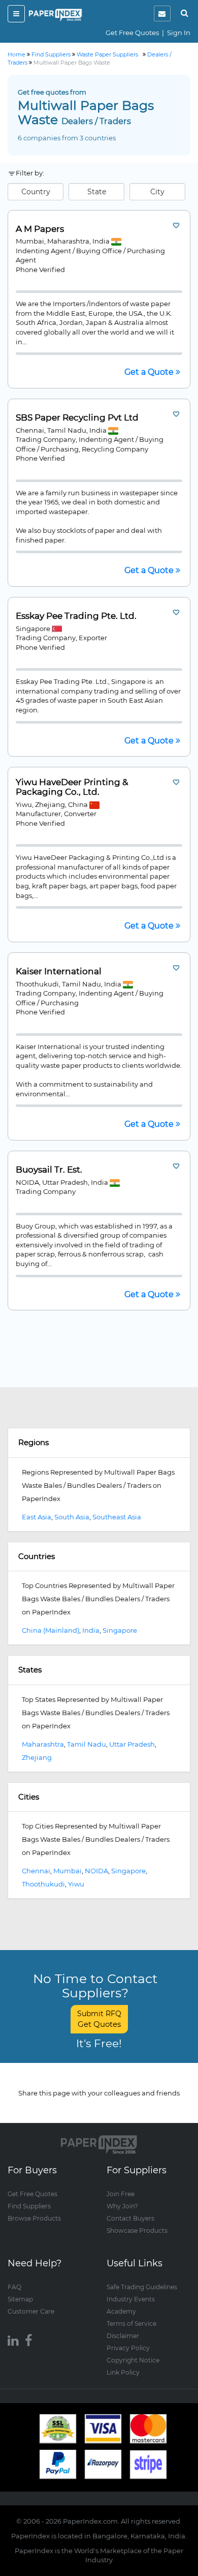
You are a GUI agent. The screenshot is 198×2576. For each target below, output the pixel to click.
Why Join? (122, 2206)
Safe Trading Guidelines (142, 2287)
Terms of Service (131, 2324)
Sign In (179, 33)
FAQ (14, 2287)
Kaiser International (59, 971)
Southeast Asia (117, 1517)
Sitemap (20, 2299)
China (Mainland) (51, 1630)
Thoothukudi (43, 1884)
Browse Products (34, 2218)
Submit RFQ (99, 2019)
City (157, 192)
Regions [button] (34, 1442)
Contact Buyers (130, 2218)
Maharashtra (43, 1744)
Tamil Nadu (87, 1744)
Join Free (121, 2194)
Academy (121, 2311)
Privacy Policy (128, 2348)
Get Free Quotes (132, 33)
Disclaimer (123, 2336)
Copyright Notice (133, 2360)
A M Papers (40, 229)
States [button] (30, 1670)
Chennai (36, 1871)
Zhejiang (37, 1757)
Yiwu (76, 1884)
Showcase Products (137, 2230)
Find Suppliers (29, 2206)
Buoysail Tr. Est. (49, 1170)
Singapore (120, 1630)
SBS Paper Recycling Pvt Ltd (77, 418)
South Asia (72, 1517)
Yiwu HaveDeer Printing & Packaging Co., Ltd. (72, 787)
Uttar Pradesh (132, 1744)
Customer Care (31, 2311)
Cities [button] (29, 1797)
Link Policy (123, 2372)
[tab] (99, 1443)
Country (36, 192)
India (91, 1630)
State (97, 192)
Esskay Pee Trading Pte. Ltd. (76, 616)
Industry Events (131, 2299)
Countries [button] (37, 1556)
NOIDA (96, 1871)
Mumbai (68, 1871)
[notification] (162, 13)
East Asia (37, 1517)
